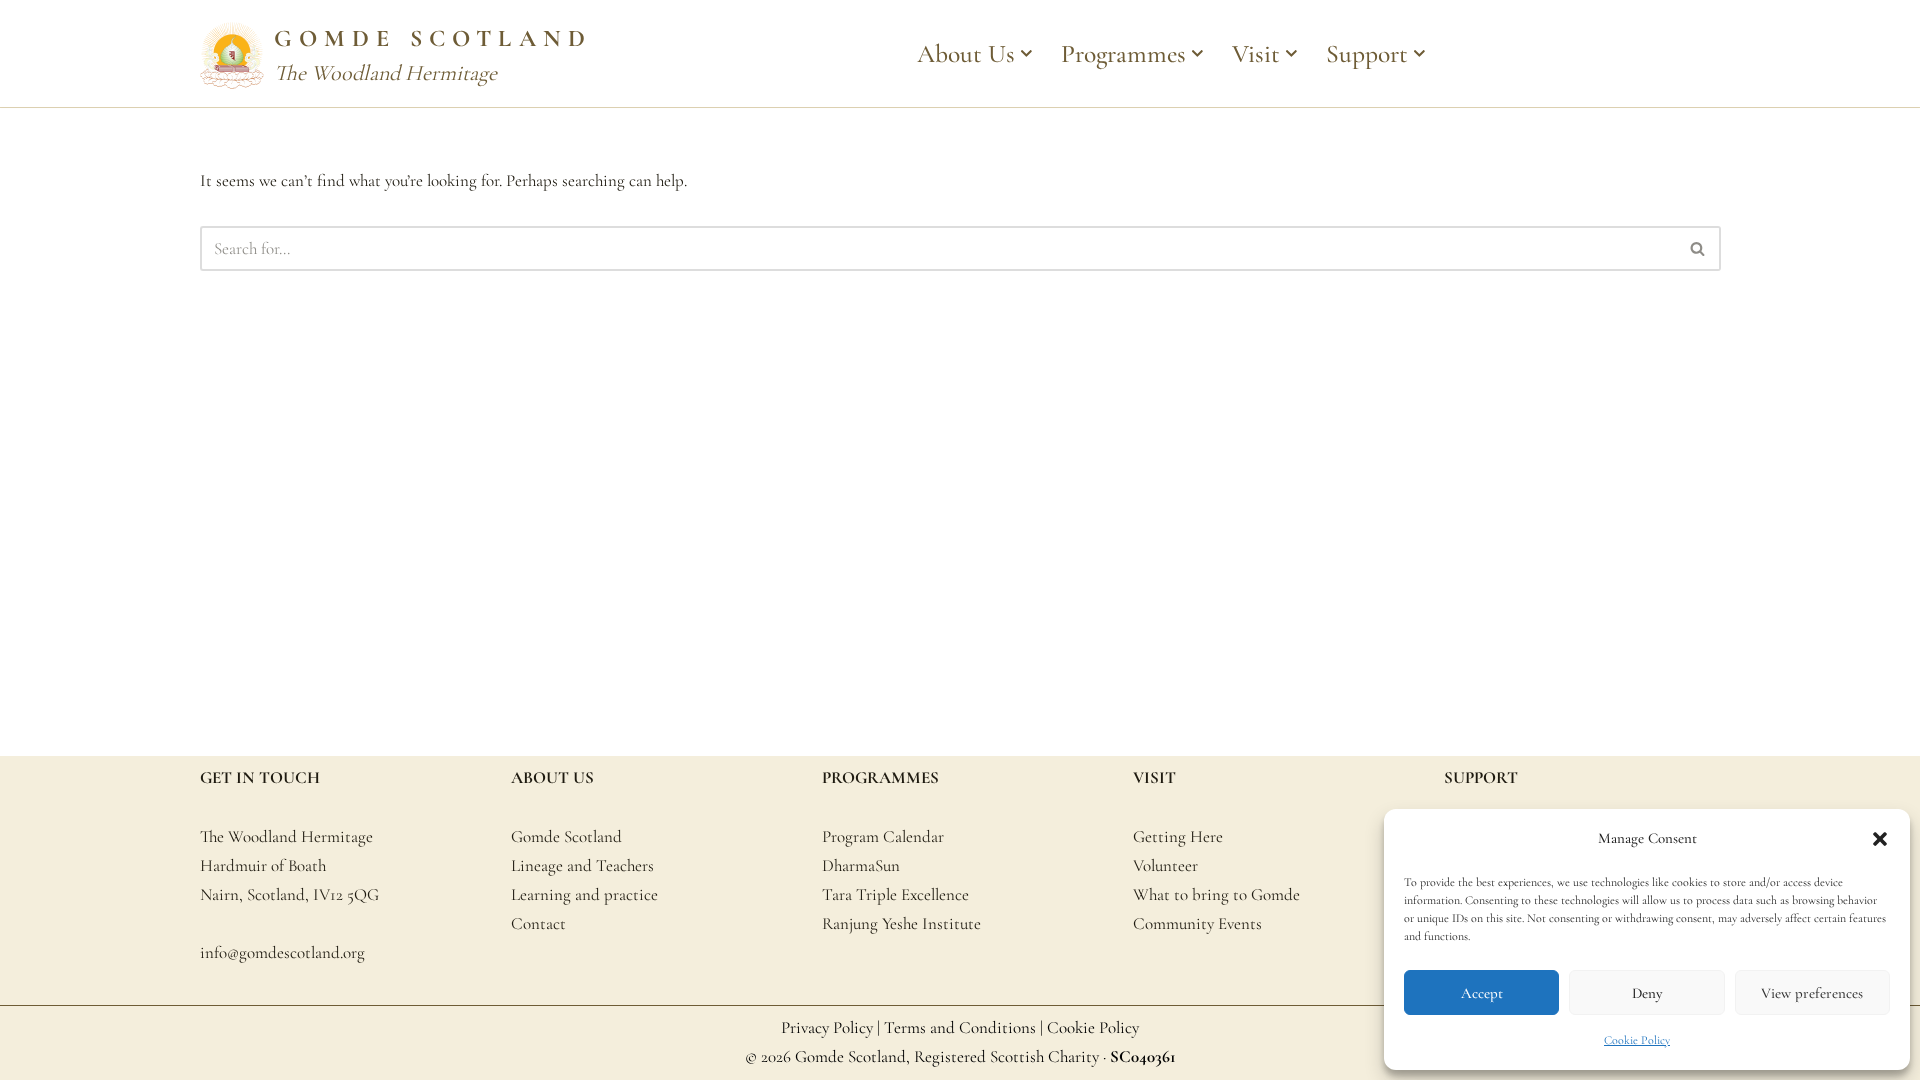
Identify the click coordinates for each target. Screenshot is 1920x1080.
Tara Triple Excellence (895, 894)
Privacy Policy (827, 1027)
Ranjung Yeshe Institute (901, 923)
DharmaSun (861, 865)
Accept (1482, 993)
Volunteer (1165, 865)
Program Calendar (883, 836)
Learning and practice (584, 894)
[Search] (1698, 248)
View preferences (1812, 993)
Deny (1647, 993)
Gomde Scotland (566, 836)
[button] (1880, 839)
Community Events (1197, 923)
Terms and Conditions (960, 1027)
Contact (538, 923)
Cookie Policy (1637, 1040)
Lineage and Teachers (582, 865)
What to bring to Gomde (1216, 894)
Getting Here (1178, 836)
